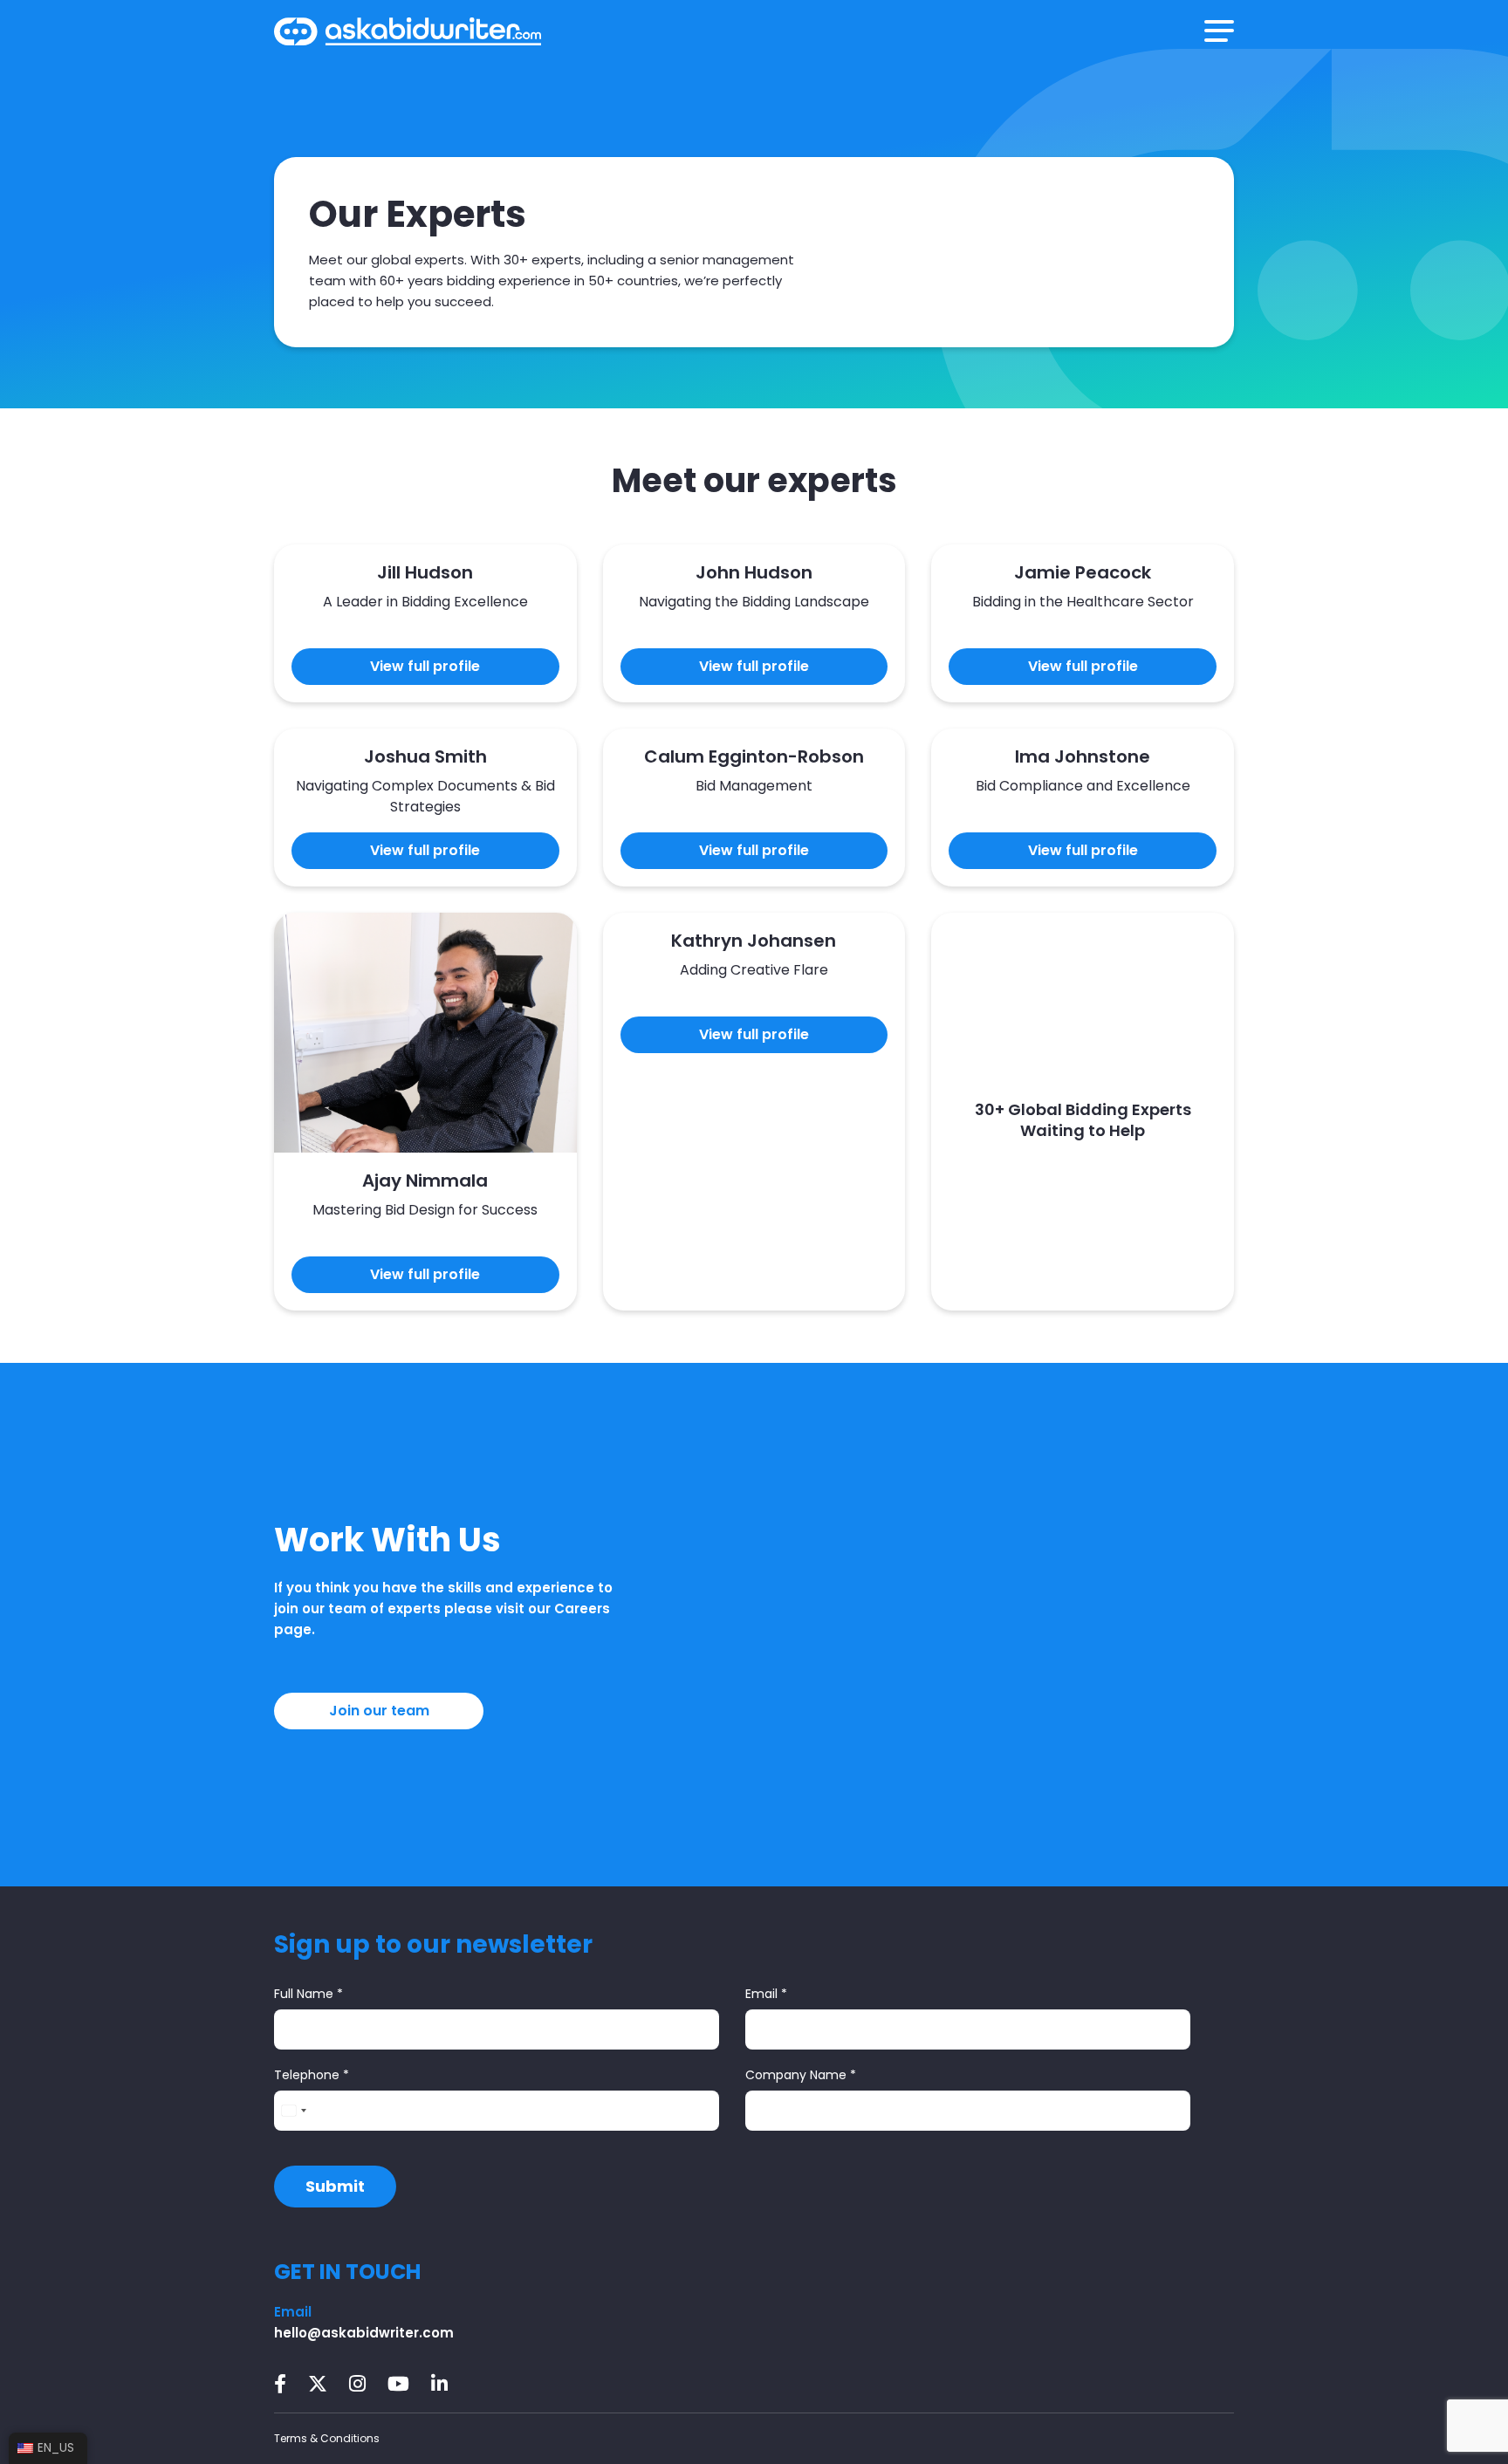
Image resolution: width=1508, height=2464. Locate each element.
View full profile (425, 666)
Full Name (308, 1994)
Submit (335, 2186)
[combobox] (293, 2111)
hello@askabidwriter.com (364, 2333)
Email (766, 1994)
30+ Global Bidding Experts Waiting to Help (1083, 1120)
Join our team (379, 1711)
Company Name (801, 2075)
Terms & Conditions (327, 2438)
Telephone (312, 2075)
